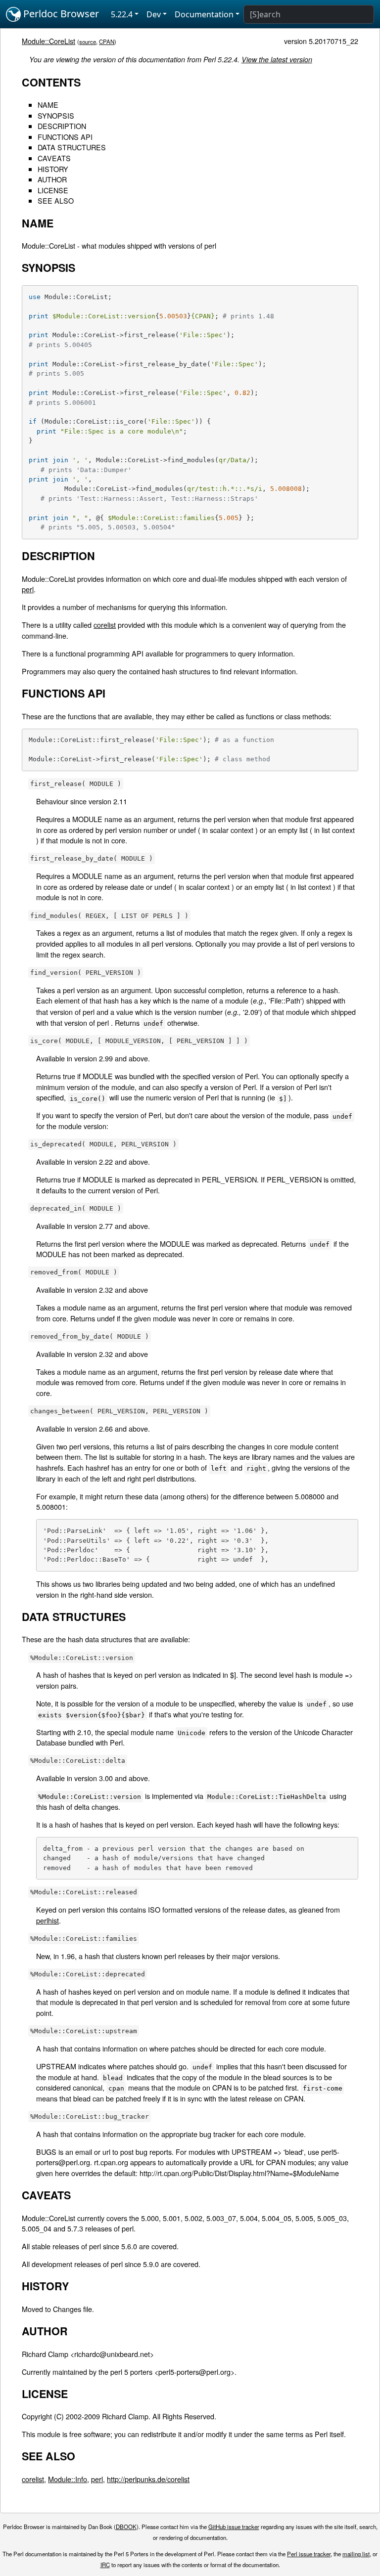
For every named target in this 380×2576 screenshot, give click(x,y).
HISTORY (53, 169)
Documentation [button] (204, 14)
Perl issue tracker (309, 2554)
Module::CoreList (48, 41)
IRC (105, 2565)
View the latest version (277, 59)
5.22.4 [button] (122, 14)
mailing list (356, 2554)
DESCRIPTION (62, 126)
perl (28, 589)
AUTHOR (52, 179)
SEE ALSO (56, 200)
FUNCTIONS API (65, 137)
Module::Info (68, 2479)
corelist (105, 625)
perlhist (47, 1920)
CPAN (107, 42)
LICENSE (53, 190)
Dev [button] (154, 14)
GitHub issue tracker (234, 2527)
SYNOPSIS (56, 115)
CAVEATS (54, 158)
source (88, 42)
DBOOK (126, 2527)
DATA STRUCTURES (72, 147)
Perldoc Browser (60, 14)
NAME (48, 105)
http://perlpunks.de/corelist (148, 2479)
